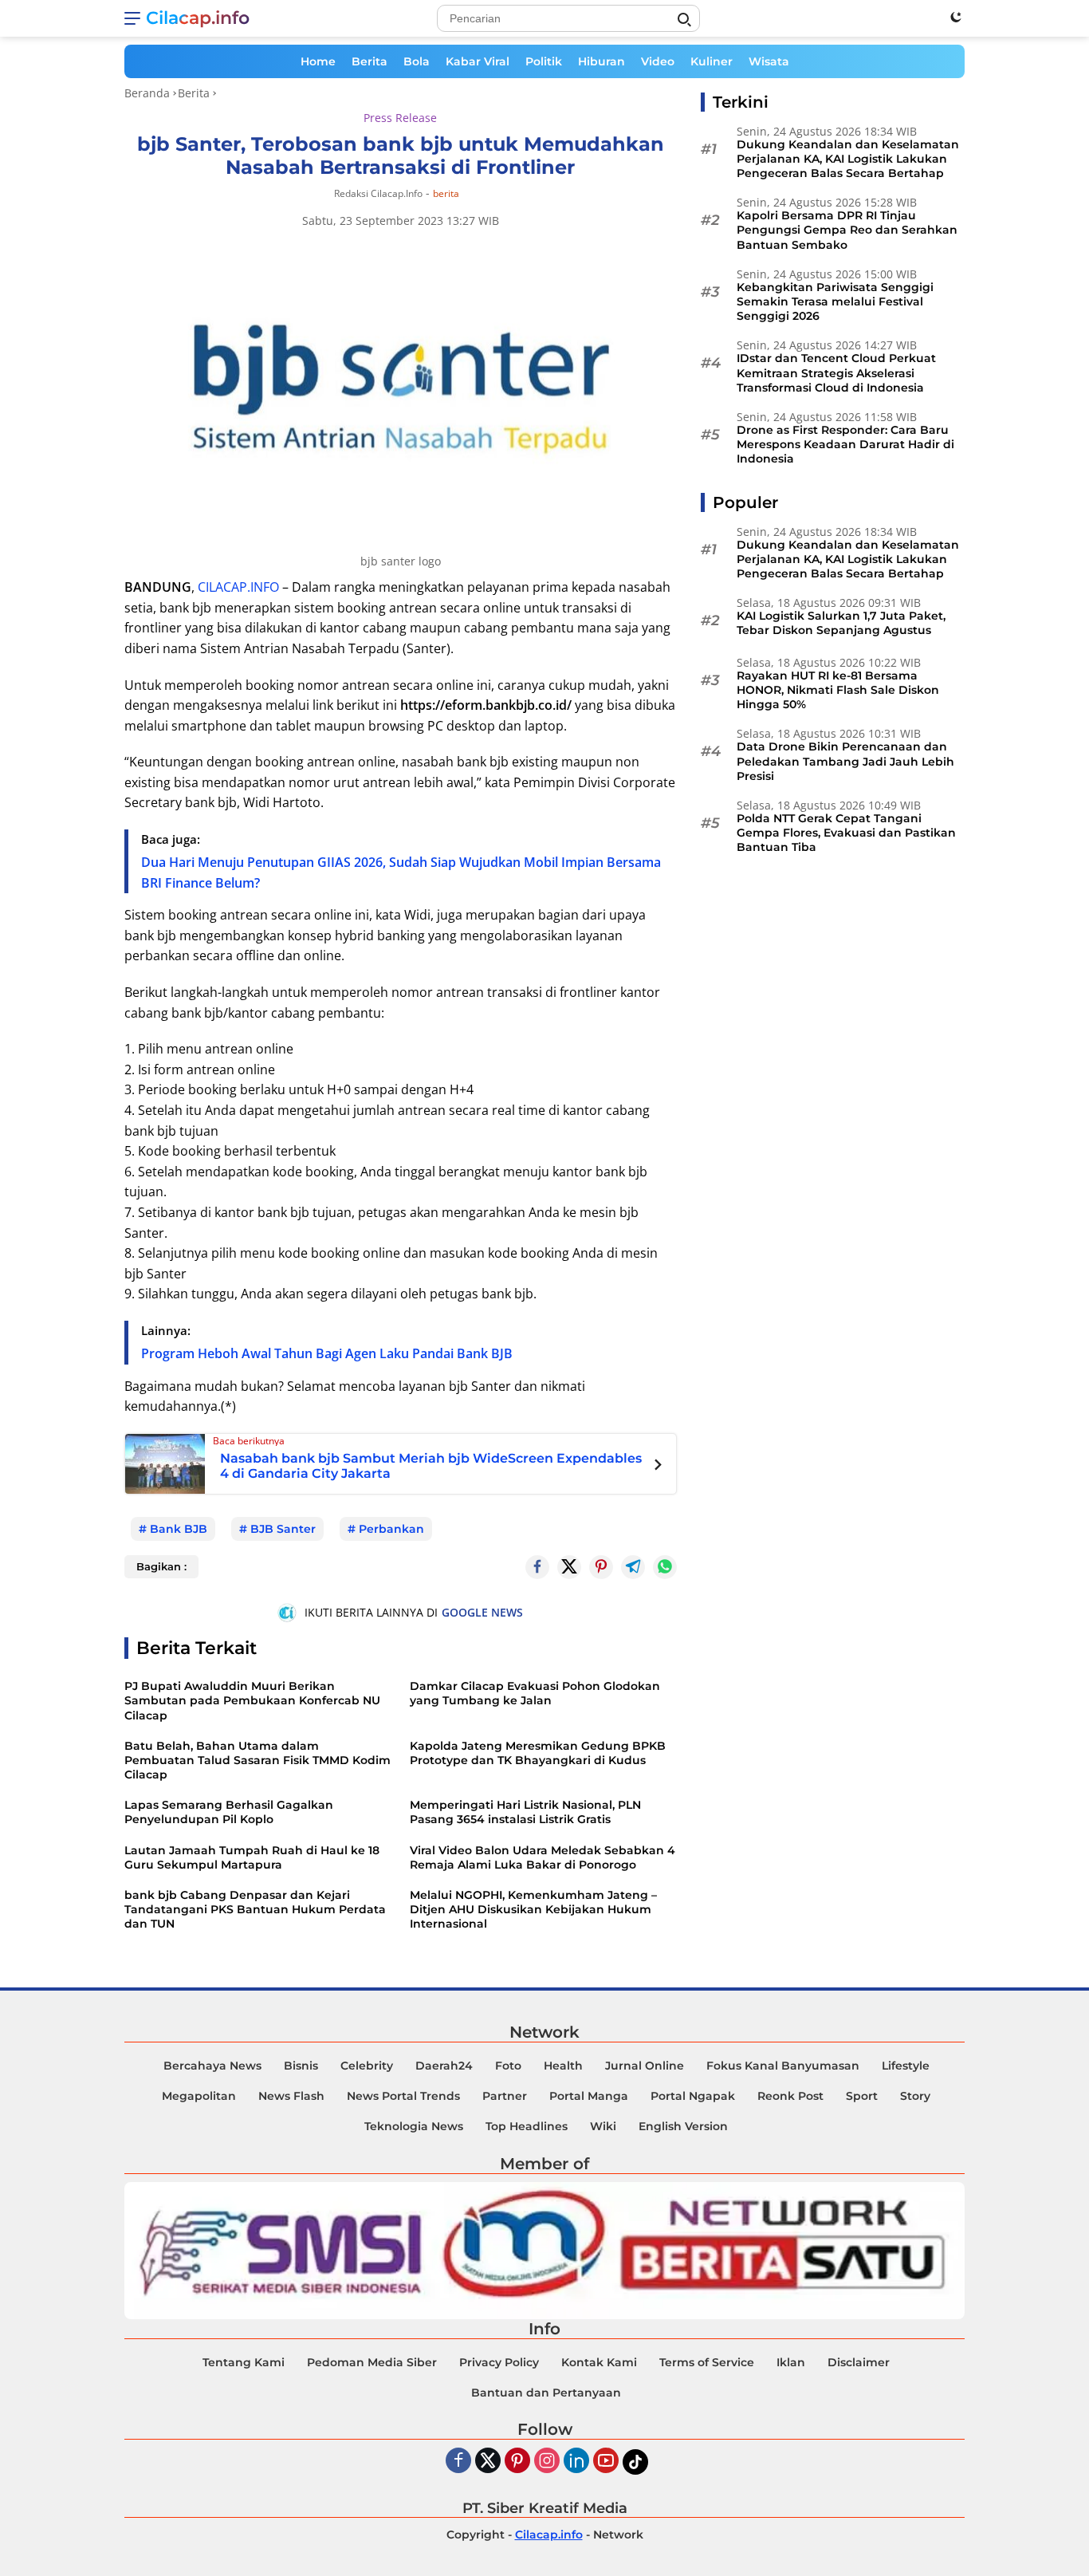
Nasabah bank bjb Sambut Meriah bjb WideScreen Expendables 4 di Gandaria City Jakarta (431, 1466)
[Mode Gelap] (956, 17)
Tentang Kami (244, 2362)
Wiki (603, 2126)
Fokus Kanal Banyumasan (783, 2066)
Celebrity (367, 2066)
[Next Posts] (658, 1467)
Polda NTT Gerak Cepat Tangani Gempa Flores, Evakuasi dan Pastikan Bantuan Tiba (846, 833)
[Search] (684, 20)
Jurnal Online (645, 2066)
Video (658, 61)
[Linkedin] (576, 2462)
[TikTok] (635, 2462)
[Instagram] (547, 2462)
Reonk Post (790, 2096)
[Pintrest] (601, 1567)
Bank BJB (179, 1529)
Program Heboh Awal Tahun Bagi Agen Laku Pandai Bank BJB (327, 1353)
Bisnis (301, 2066)
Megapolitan (199, 2096)
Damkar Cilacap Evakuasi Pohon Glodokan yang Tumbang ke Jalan (535, 1693)
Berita (370, 61)
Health (563, 2066)
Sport (862, 2096)
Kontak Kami (599, 2362)
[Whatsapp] (665, 1567)
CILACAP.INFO (238, 587)
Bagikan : (161, 1566)
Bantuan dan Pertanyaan (546, 2393)
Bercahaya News (212, 2066)
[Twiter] (488, 2462)
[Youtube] (606, 2462)
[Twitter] (569, 1567)
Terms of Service (707, 2362)
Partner (505, 2096)
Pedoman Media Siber (372, 2362)
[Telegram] (633, 1567)
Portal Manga (589, 2096)
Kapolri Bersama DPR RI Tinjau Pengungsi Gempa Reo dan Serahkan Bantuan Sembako (847, 230)
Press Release (400, 118)
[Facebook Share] (537, 1567)
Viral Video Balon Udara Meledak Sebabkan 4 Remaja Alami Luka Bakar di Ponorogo (543, 1857)
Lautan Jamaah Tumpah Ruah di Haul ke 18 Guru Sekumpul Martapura (252, 1857)
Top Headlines (527, 2126)
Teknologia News (414, 2126)
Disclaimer (859, 2362)
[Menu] (135, 18)
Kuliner (712, 61)
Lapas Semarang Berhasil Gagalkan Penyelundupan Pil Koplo (229, 1812)
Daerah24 (444, 2066)
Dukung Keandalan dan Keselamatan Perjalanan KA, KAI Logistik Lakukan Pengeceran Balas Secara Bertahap (848, 159)
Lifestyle (906, 2066)
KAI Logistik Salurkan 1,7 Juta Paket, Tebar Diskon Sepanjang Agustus (841, 624)
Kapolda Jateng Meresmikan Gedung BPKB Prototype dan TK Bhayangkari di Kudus (538, 1753)
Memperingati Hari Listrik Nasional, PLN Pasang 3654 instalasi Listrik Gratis (525, 1812)
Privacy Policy (499, 2362)
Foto (508, 2066)
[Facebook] (458, 2462)
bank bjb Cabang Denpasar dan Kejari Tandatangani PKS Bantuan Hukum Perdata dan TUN (255, 1909)
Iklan (791, 2362)
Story (915, 2096)
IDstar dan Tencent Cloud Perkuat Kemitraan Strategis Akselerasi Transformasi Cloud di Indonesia (836, 373)
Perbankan (391, 1529)
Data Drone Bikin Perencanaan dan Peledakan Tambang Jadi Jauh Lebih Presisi (845, 762)
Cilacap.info (198, 18)
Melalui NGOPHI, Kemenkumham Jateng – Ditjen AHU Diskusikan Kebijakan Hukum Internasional (533, 1909)
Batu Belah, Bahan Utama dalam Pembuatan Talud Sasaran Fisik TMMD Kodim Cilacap (258, 1760)
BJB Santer (283, 1529)
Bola (417, 61)
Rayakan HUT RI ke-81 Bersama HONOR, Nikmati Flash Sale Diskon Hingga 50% (838, 690)
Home (318, 61)
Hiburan (602, 61)
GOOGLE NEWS (482, 1612)
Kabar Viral (478, 61)
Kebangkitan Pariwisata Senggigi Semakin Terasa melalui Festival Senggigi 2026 (835, 301)
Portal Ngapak (693, 2096)
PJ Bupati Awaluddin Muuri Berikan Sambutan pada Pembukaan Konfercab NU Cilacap (252, 1700)
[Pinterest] (517, 2462)
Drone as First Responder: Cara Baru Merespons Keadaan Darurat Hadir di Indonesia (845, 444)
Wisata (769, 61)
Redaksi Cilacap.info (378, 193)
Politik (544, 61)
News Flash (291, 2096)
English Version (683, 2126)
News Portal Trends (403, 2096)
